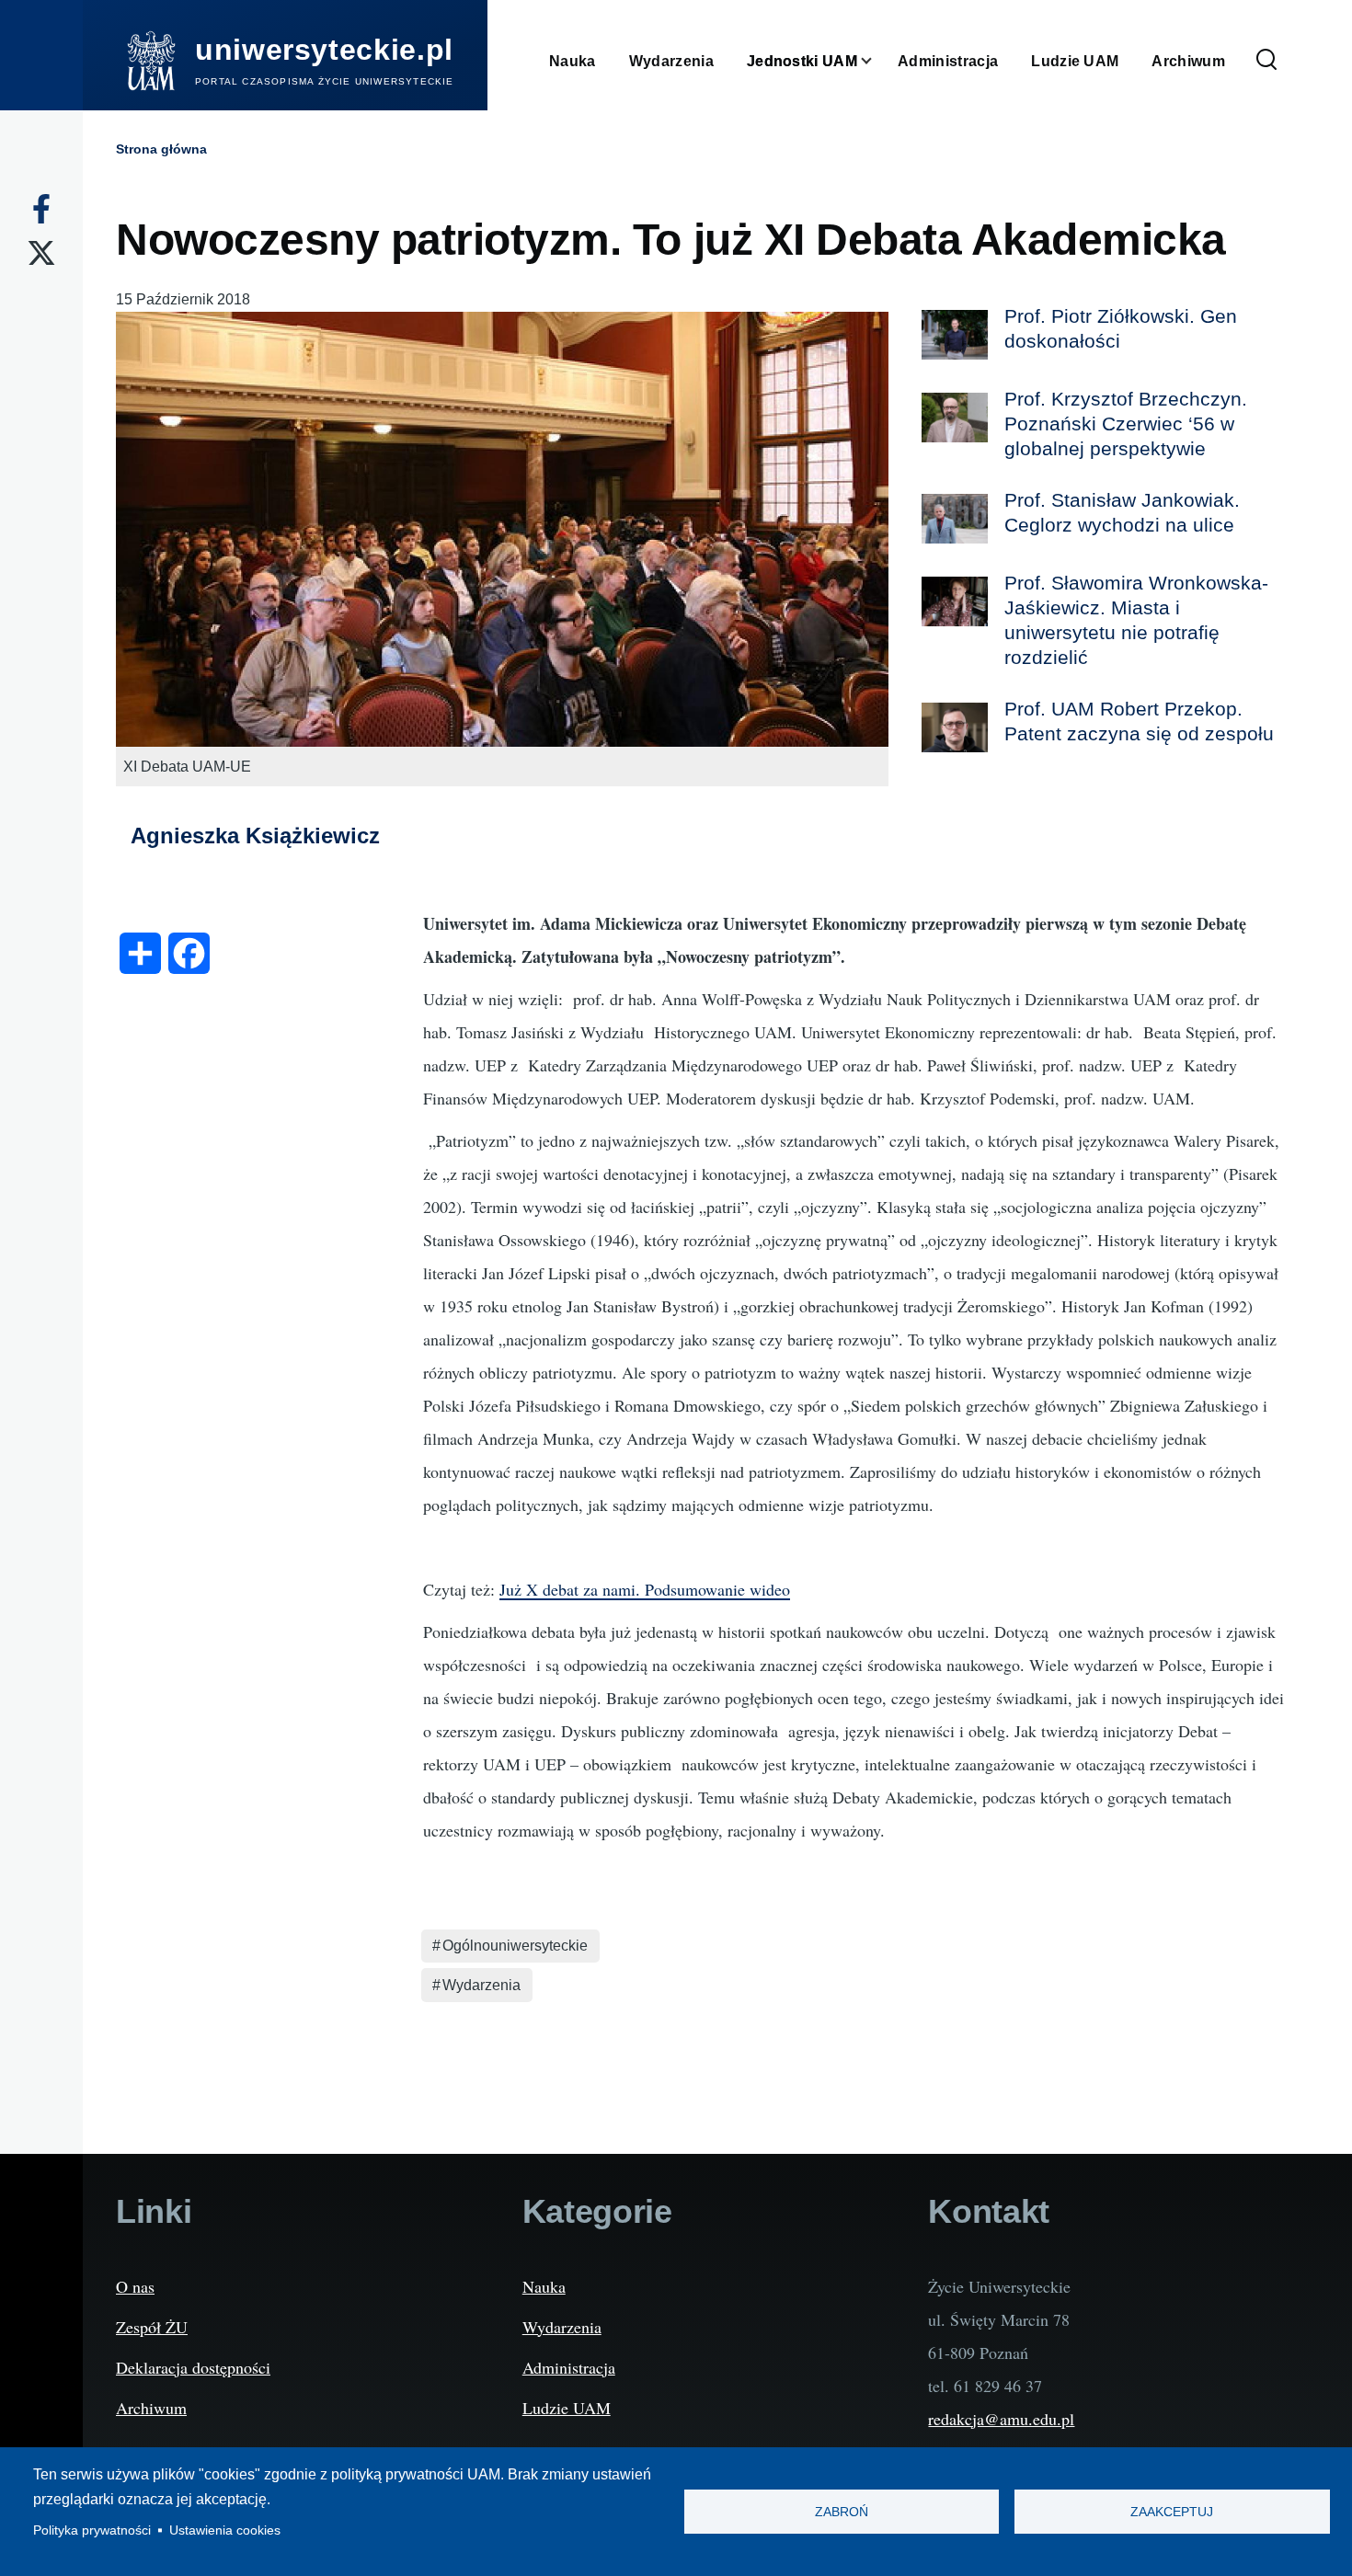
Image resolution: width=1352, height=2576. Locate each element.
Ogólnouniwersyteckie (515, 1946)
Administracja (569, 2367)
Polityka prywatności (92, 2530)
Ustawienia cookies (225, 2530)
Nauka (544, 2286)
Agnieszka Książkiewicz (255, 836)
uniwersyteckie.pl (324, 50)
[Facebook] (41, 209)
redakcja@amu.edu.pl (1001, 2419)
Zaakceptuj (1172, 2512)
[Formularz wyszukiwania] (1266, 61)
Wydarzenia (481, 1985)
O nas (135, 2286)
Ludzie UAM (567, 2408)
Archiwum (151, 2408)
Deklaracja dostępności (193, 2367)
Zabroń (842, 2512)
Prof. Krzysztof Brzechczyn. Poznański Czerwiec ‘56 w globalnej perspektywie (1126, 424)
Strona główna (161, 149)
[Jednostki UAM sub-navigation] (877, 61)
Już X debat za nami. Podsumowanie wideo (645, 1589)
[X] (41, 253)
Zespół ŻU (152, 2327)
